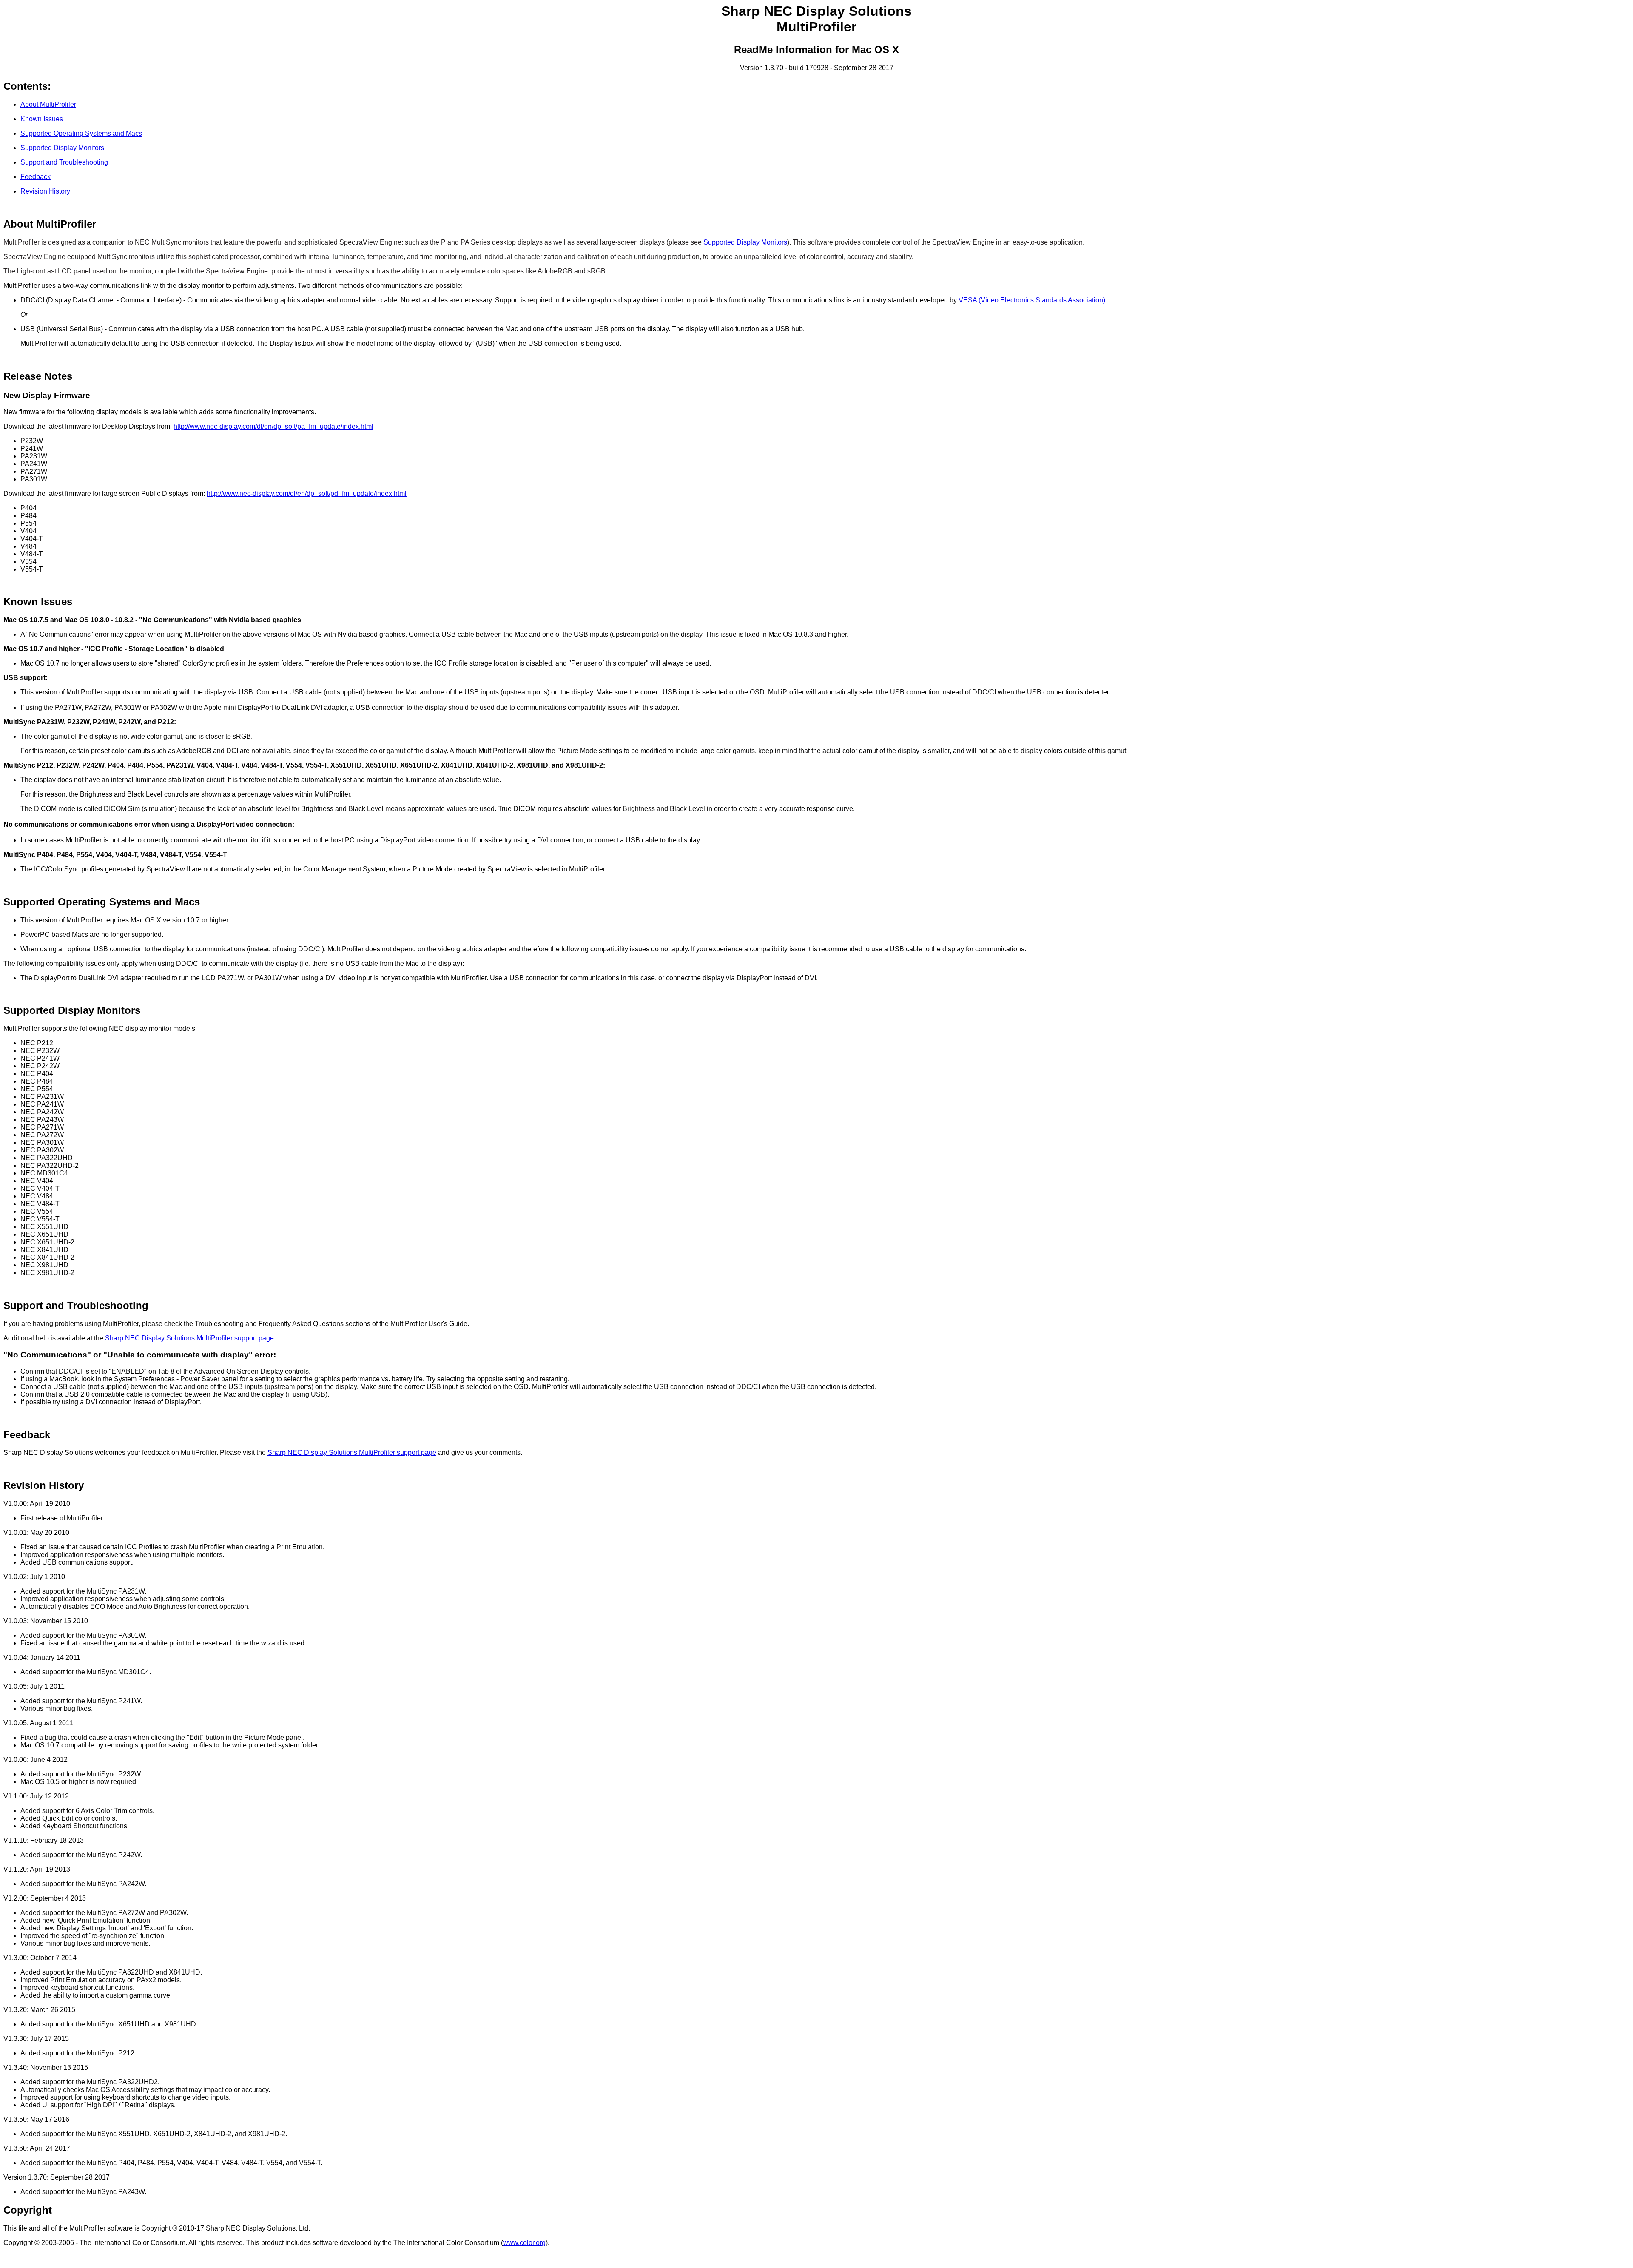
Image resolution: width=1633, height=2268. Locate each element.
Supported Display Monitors (62, 148)
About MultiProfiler (48, 104)
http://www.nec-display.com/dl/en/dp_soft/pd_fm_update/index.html (307, 494)
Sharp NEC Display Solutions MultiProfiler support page (189, 1338)
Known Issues (42, 119)
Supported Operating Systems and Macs (81, 133)
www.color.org (524, 2243)
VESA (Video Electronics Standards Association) (1032, 300)
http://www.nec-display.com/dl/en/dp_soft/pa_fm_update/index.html (273, 426)
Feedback (36, 177)
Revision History (45, 191)
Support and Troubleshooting (64, 162)
